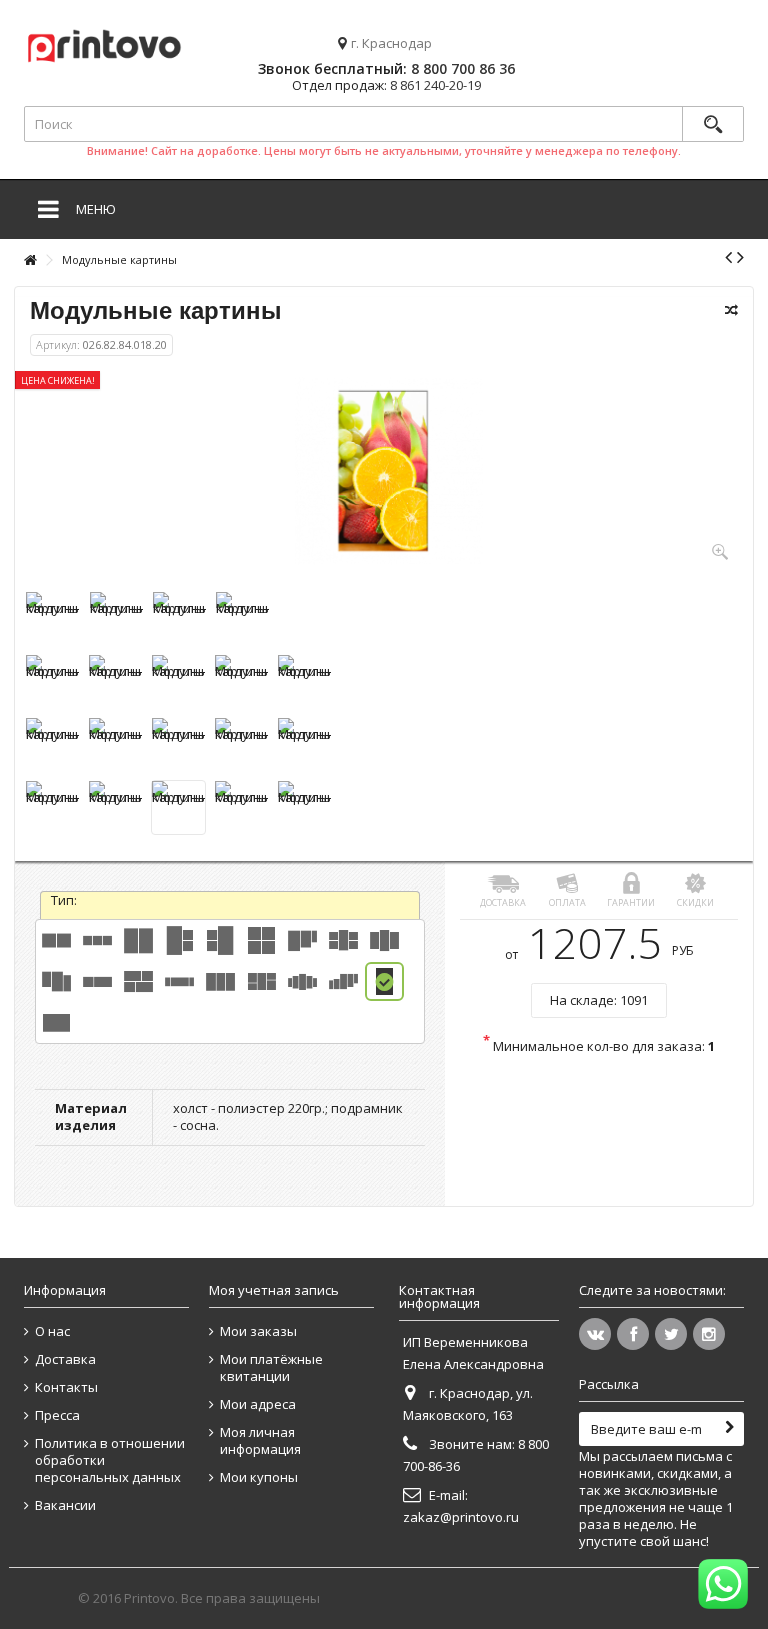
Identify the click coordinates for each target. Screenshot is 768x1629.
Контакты (66, 1387)
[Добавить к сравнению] (731, 310)
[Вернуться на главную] (30, 260)
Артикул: (58, 344)
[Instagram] (709, 1334)
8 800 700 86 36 (463, 68)
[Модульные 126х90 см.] (302, 940)
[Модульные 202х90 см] (343, 981)
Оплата (567, 902)
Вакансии (65, 1505)
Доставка (503, 902)
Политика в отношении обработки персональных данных (110, 1460)
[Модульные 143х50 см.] (97, 981)
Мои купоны (259, 1477)
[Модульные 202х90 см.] (302, 981)
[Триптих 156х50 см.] (97, 940)
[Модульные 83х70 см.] (138, 940)
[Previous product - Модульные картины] (728, 257)
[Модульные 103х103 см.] (261, 940)
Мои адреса (258, 1404)
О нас (52, 1331)
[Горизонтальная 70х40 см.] (56, 1022)
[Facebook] (633, 1334)
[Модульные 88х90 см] (220, 940)
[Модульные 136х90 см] (56, 981)
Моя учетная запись (274, 1290)
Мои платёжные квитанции (271, 1368)
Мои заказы (258, 1331)
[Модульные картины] (52, 618)
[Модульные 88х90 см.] (179, 940)
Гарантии (631, 902)
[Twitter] (671, 1334)
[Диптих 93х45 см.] (56, 940)
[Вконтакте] (595, 1334)
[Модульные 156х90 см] (261, 981)
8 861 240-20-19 (435, 85)
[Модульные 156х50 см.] (179, 981)
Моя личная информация (260, 1441)
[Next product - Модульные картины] (740, 257)
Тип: (65, 900)
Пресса (57, 1415)
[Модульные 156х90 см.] (220, 981)
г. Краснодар (391, 43)
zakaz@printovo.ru (461, 1517)
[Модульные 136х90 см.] (384, 940)
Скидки (695, 902)
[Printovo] (104, 42)
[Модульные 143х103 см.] (138, 981)
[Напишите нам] (723, 1584)
